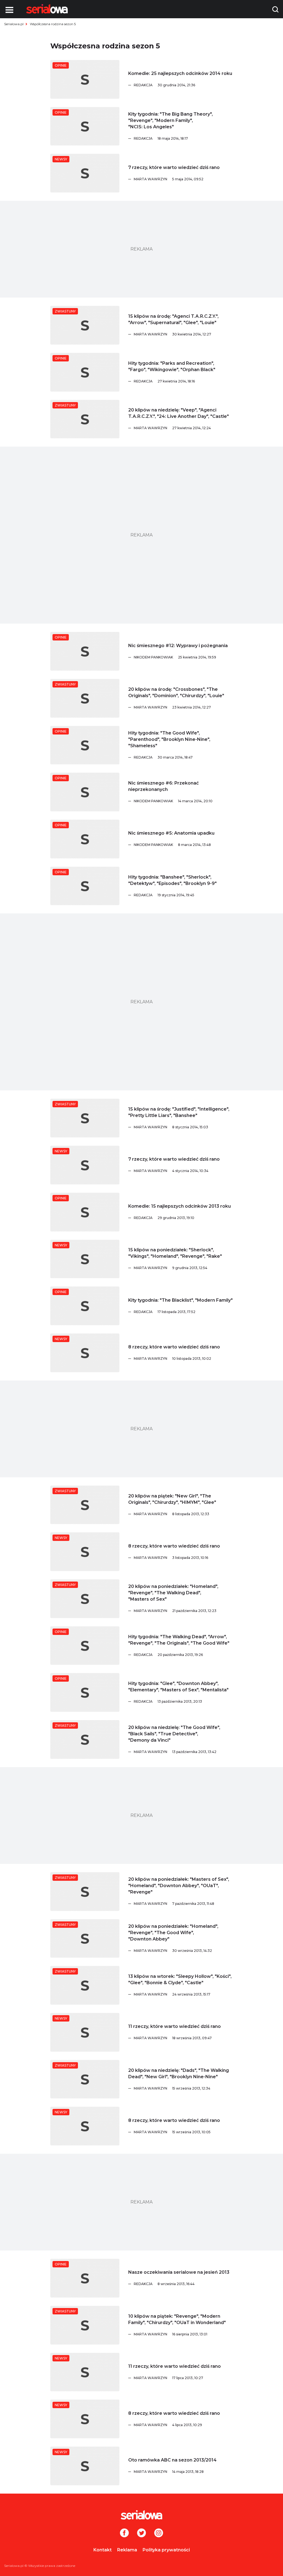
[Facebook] (124, 2533)
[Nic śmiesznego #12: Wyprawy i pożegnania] (85, 651)
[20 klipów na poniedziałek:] (85, 1599)
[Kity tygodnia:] (85, 126)
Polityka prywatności (166, 2550)
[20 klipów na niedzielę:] (85, 419)
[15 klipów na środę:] (85, 325)
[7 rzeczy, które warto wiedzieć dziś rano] (85, 173)
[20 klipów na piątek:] (85, 1505)
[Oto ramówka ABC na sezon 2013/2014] (85, 2466)
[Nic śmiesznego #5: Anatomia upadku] (85, 839)
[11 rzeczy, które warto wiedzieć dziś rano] (85, 2032)
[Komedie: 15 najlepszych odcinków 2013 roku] (85, 1212)
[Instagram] (159, 2533)
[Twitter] (141, 2533)
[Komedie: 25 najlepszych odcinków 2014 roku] (85, 79)
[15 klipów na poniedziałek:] (85, 1259)
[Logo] (47, 9)
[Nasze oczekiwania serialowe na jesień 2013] (85, 2278)
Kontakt (103, 2550)
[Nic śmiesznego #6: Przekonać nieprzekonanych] (85, 792)
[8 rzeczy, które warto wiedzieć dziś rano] (85, 1353)
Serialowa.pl (14, 24)
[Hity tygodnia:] (85, 372)
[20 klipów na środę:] (85, 698)
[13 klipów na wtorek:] (85, 1985)
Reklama (127, 2550)
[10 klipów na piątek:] (85, 2325)
